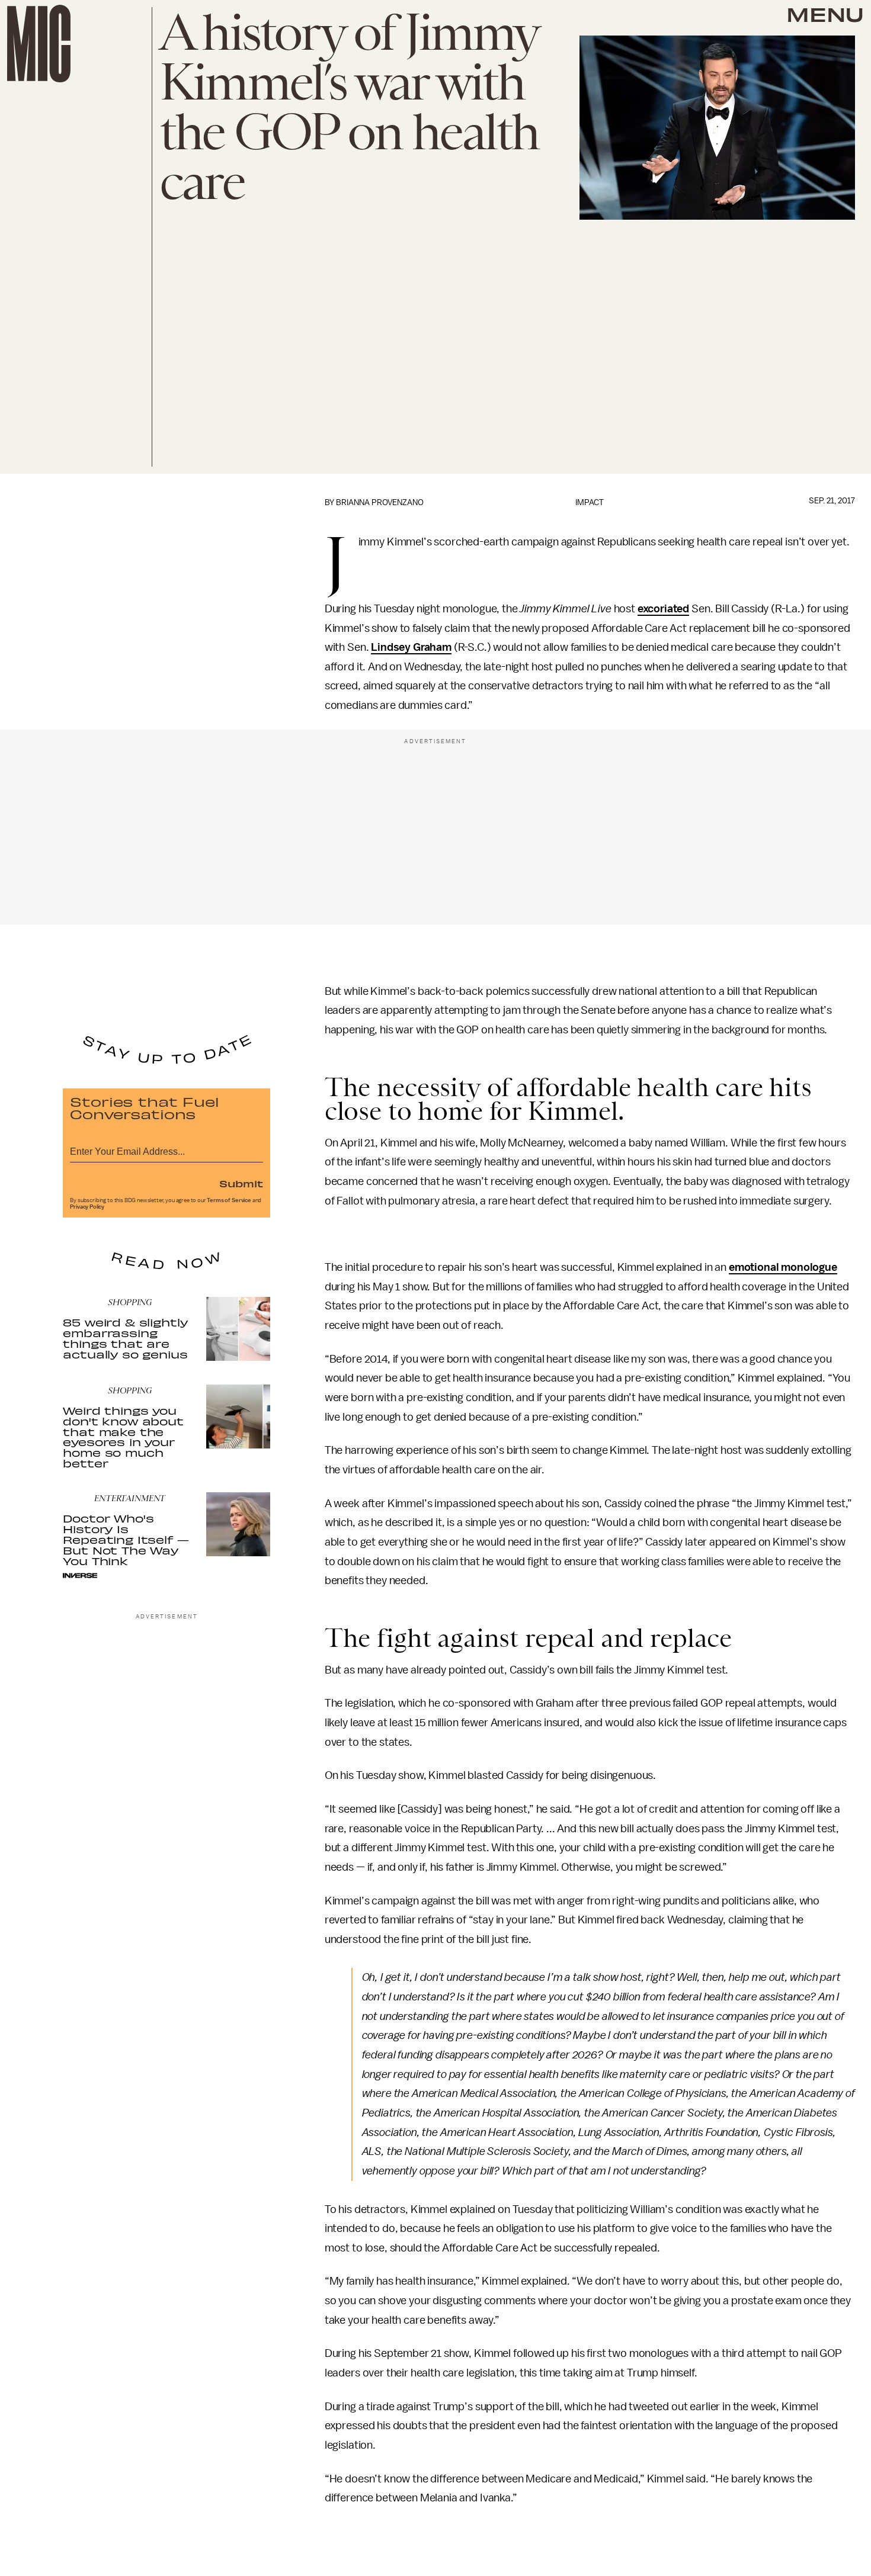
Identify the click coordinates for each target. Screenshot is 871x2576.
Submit (241, 1183)
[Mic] (39, 44)
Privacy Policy (87, 1207)
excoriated (663, 609)
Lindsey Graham (411, 647)
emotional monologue (783, 1267)
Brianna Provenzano (380, 502)
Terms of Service (229, 1200)
